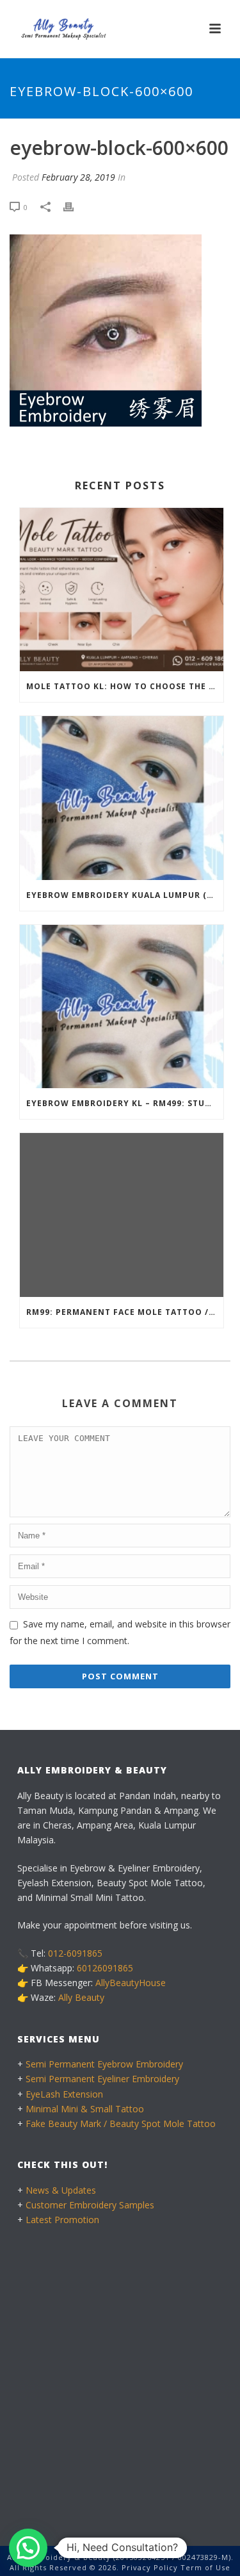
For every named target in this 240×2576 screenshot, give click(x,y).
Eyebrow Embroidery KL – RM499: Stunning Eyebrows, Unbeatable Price (125, 1103)
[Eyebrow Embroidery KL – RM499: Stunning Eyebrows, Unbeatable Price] (122, 1007)
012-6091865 (75, 1953)
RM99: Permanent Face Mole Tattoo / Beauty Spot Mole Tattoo (125, 1312)
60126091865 (105, 1968)
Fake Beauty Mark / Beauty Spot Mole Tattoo (121, 2124)
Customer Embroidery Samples (90, 2205)
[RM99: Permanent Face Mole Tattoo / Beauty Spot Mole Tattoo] (122, 1215)
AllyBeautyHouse (131, 1983)
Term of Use (205, 2567)
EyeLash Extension (64, 2094)
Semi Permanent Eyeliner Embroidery (102, 2079)
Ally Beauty (81, 1997)
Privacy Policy (150, 2567)
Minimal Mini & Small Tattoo (85, 2109)
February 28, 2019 (78, 177)
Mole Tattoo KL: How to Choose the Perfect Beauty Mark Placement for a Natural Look (125, 686)
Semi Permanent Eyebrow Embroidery (104, 2064)
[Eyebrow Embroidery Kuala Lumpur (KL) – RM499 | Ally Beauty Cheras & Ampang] (122, 798)
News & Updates (61, 2190)
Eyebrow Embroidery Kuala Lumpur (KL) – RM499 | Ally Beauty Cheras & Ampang (125, 895)
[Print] (75, 207)
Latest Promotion (62, 2220)
